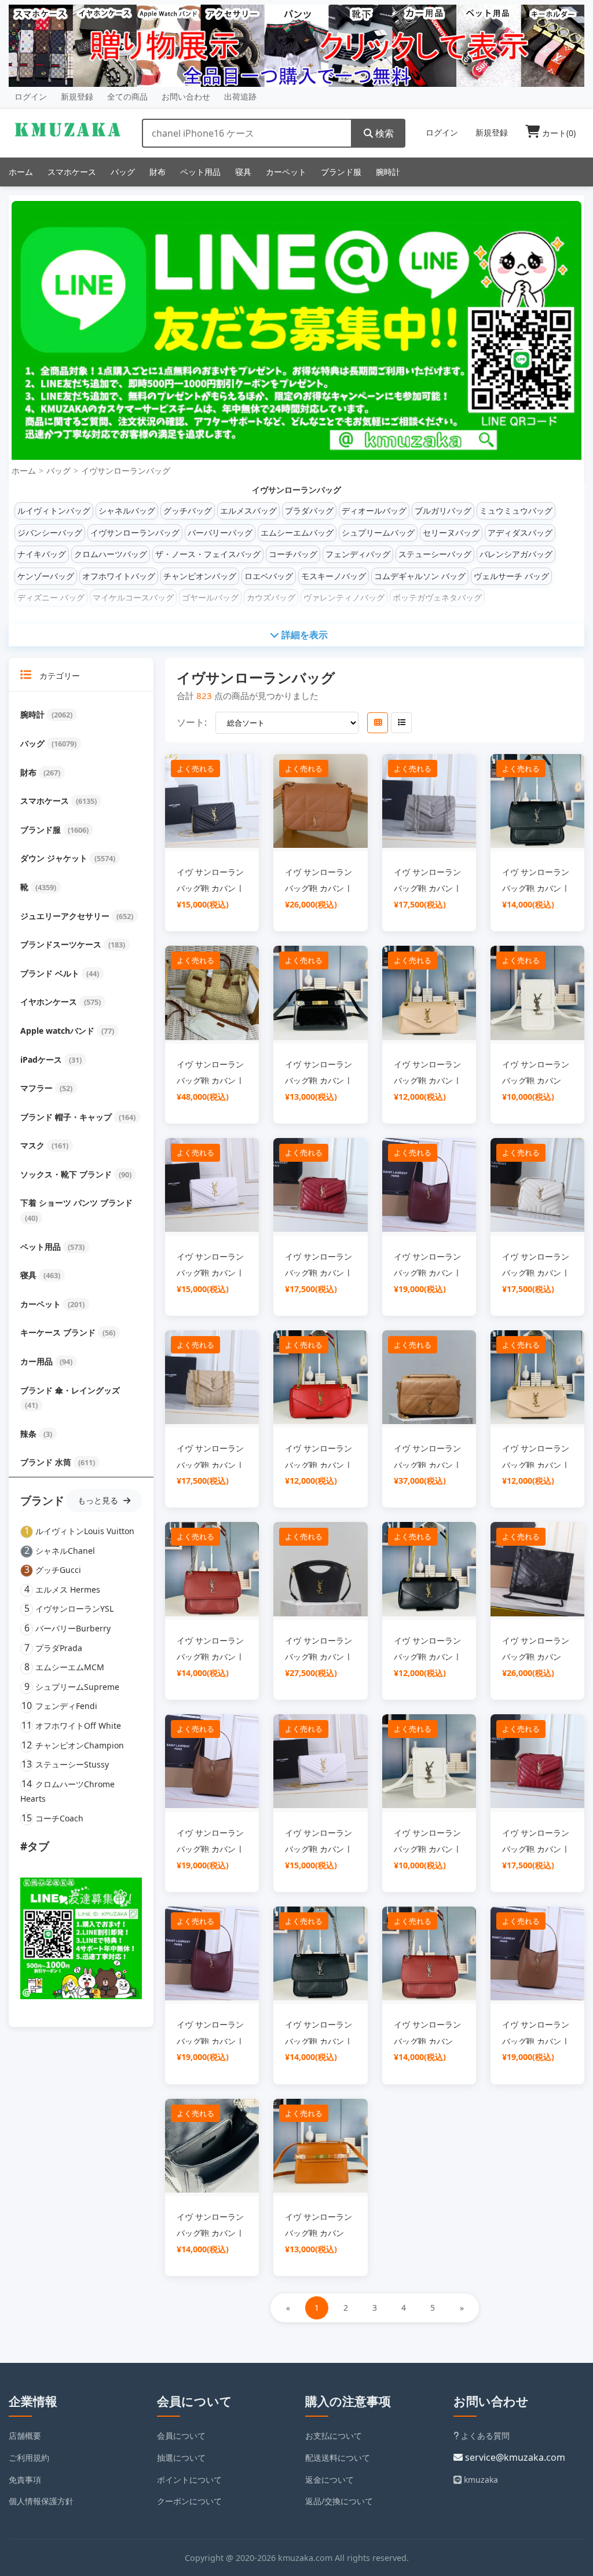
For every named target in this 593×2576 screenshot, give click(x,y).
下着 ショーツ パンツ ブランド (76, 1203)
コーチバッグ (293, 554)
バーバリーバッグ (220, 533)
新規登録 (77, 96)
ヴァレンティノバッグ (344, 597)
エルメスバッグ (248, 511)
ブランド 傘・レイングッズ (70, 1390)
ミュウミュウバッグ (516, 511)
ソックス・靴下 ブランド (67, 1174)
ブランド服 (341, 172)
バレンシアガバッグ (516, 554)
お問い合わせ (186, 96)
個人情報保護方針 (41, 2501)
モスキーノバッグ (334, 576)
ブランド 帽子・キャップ (67, 1117)
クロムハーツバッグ (111, 554)
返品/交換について (339, 2501)
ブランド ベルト (51, 973)
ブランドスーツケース (62, 944)
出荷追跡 (240, 96)
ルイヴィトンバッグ (54, 511)
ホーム (21, 172)
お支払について (334, 2436)
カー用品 (38, 1361)
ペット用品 (200, 172)
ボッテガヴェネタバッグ (437, 597)
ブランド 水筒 (47, 1462)
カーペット (286, 172)
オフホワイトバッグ (119, 576)
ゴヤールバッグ (210, 597)
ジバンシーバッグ (50, 533)
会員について (181, 2436)
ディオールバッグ (374, 511)
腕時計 (388, 172)
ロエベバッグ (269, 576)
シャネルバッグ (127, 511)
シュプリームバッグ (378, 533)
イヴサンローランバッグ (126, 471)
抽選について (181, 2458)
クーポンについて (189, 2501)
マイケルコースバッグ (133, 597)
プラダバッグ (309, 511)
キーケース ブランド (59, 1332)
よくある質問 (484, 2436)
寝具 (243, 172)
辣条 (30, 1434)
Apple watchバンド (58, 1031)
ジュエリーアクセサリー (66, 916)
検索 (383, 133)
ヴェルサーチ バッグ (511, 576)
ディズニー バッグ (51, 597)
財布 (158, 172)
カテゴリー (58, 676)
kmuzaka (480, 2480)
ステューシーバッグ (435, 554)
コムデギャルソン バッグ (420, 576)
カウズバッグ (271, 597)
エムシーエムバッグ (297, 533)
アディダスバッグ (520, 533)
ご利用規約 (29, 2458)
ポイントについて (189, 2480)
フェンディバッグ (358, 554)
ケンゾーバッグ (46, 576)
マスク (34, 1145)
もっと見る (99, 1500)
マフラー (38, 1088)
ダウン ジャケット (55, 858)
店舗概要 (25, 2436)
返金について (330, 2480)
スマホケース (72, 172)
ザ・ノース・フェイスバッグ (208, 554)
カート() (558, 133)
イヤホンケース (50, 1002)
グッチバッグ (188, 511)
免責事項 (25, 2480)
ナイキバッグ (42, 554)
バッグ (123, 172)
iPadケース (42, 1060)
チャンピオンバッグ (200, 576)
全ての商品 (127, 96)
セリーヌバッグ (451, 533)
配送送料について (338, 2458)
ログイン (31, 96)
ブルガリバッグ (443, 511)
